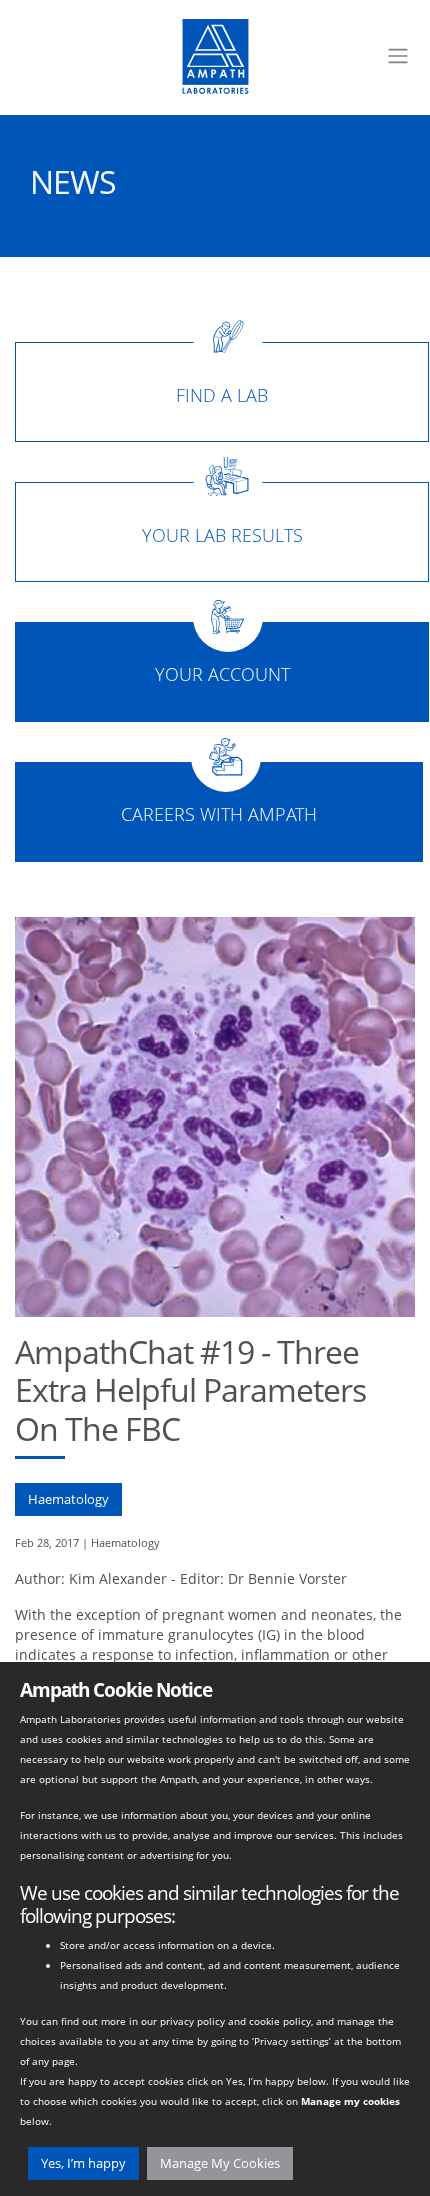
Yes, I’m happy (83, 2163)
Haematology (68, 1499)
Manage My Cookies (220, 2163)
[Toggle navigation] (398, 56)
